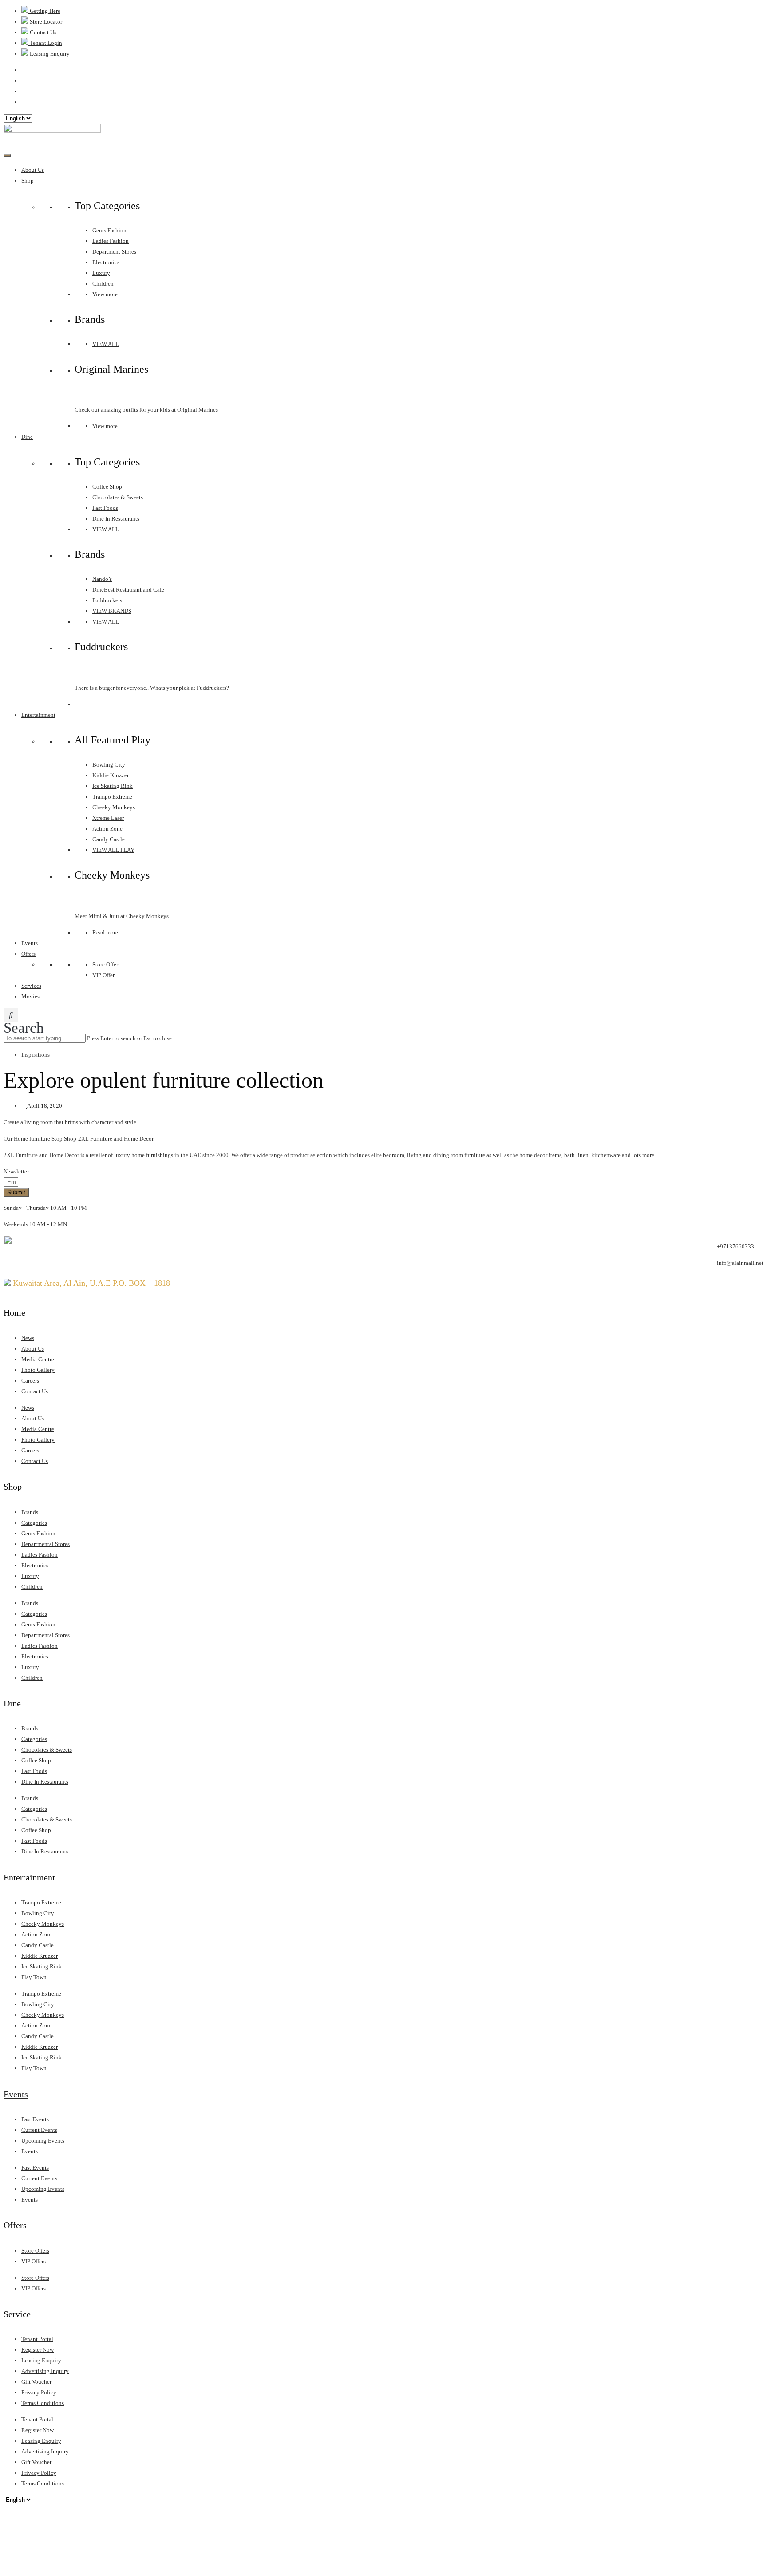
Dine (27, 437)
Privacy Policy (39, 2392)
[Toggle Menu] (7, 155)
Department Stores (114, 252)
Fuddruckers (107, 600)
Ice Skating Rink (113, 786)
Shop (28, 181)
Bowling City (109, 765)
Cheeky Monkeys (114, 807)
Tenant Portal (37, 2339)
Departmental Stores (45, 1544)
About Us (33, 170)
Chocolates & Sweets (118, 497)
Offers (28, 954)
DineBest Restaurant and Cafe (128, 590)
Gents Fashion (109, 230)
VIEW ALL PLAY (113, 850)
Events (30, 943)
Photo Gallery (38, 1370)
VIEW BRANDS (112, 611)
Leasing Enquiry (41, 2360)
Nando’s (102, 579)
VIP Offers (34, 2261)
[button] (24, 1020)
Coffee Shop (107, 487)
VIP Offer (103, 975)
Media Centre (38, 1359)
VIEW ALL (106, 344)
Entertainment (38, 715)
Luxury (101, 273)
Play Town (34, 1977)
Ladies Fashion (111, 241)
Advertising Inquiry (45, 2371)
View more (105, 294)
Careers (30, 1381)
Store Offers (35, 2251)
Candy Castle (109, 839)
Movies (30, 996)
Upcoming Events (43, 2141)
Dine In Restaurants (116, 519)
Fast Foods (105, 508)
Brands (30, 1512)
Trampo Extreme (112, 797)
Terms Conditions (43, 2403)
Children (103, 284)
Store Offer (105, 964)
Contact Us (35, 1391)
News (28, 1338)
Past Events (35, 2119)
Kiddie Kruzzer (111, 775)
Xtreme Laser (108, 818)
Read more (105, 932)
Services (31, 986)
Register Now (38, 2350)
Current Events (39, 2130)
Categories (34, 1523)
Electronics (106, 262)
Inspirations (36, 1055)
